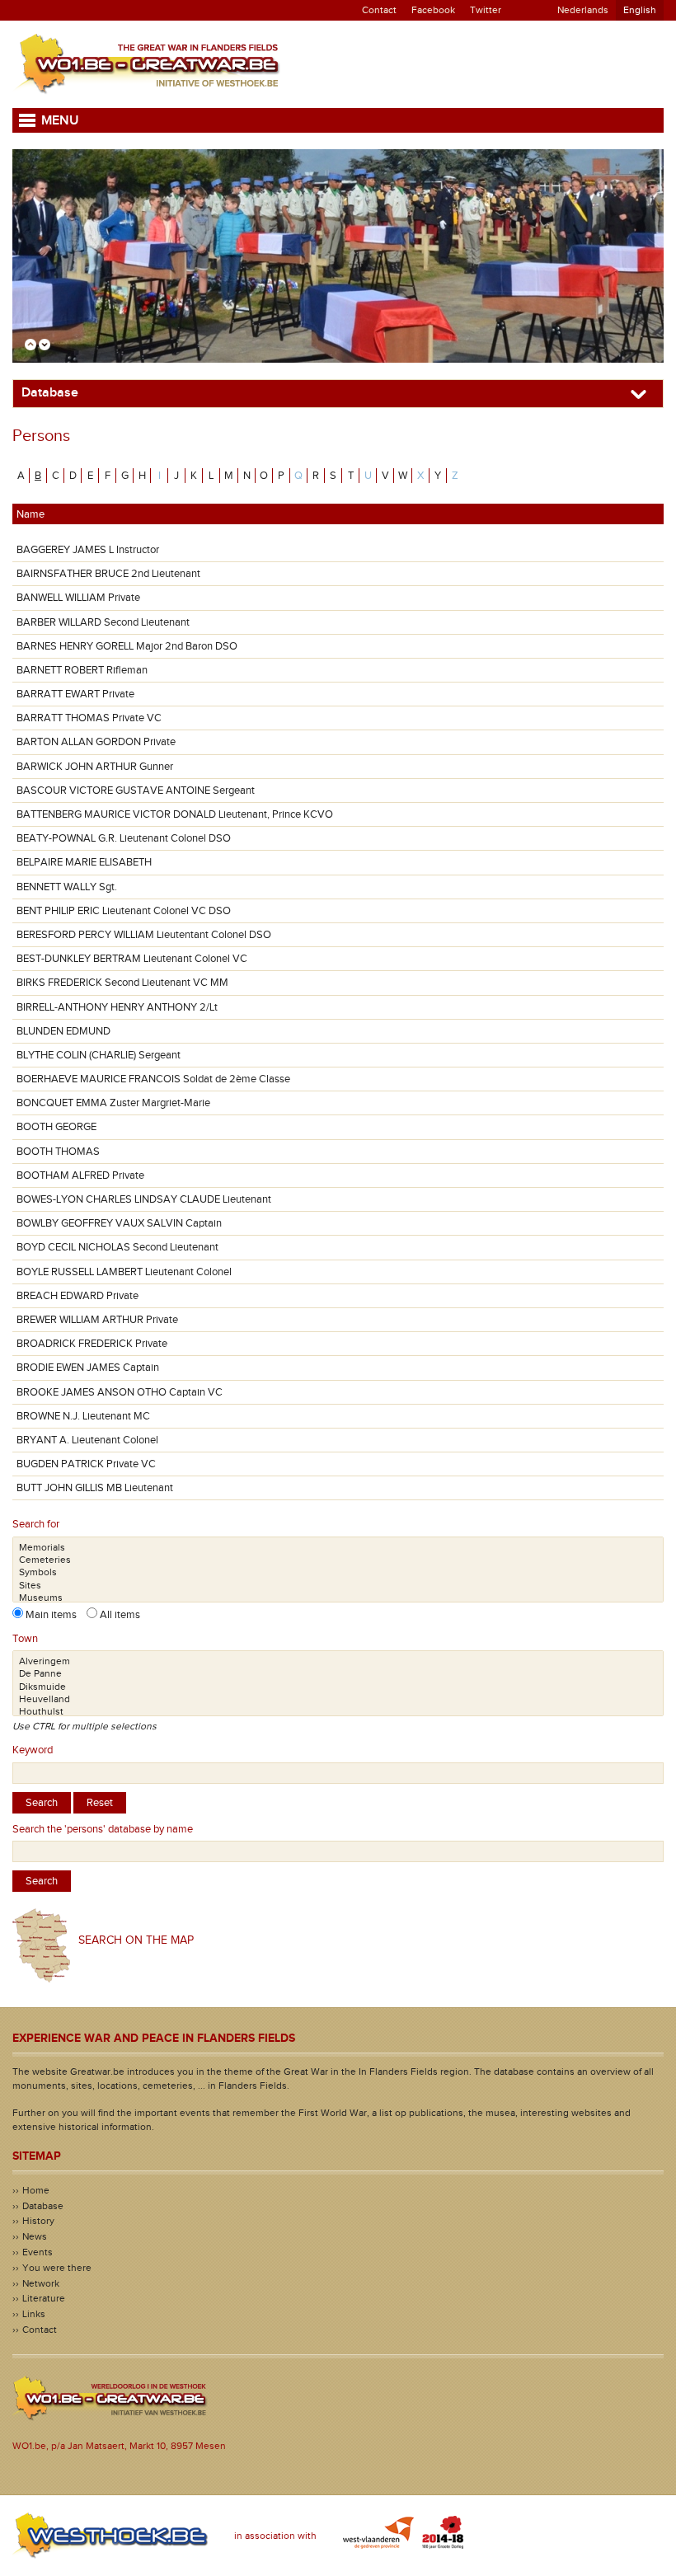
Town (25, 1639)
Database (43, 2206)
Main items (55, 1615)
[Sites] (338, 1586)
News (35, 2236)
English (640, 10)
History (38, 2221)
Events (38, 2252)
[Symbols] (338, 1572)
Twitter (486, 10)
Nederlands (583, 10)
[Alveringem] (338, 1661)
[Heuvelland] (338, 1699)
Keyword (33, 1750)
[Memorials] (338, 1548)
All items (119, 1615)
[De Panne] (338, 1674)
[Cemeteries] (338, 1560)
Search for (36, 1524)
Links (34, 2314)
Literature (44, 2298)
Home (36, 2190)
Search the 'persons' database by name (103, 1829)
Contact (379, 10)
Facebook (433, 10)
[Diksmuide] (338, 1687)
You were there (57, 2268)
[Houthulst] (338, 1712)
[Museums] (338, 1598)
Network (41, 2283)
